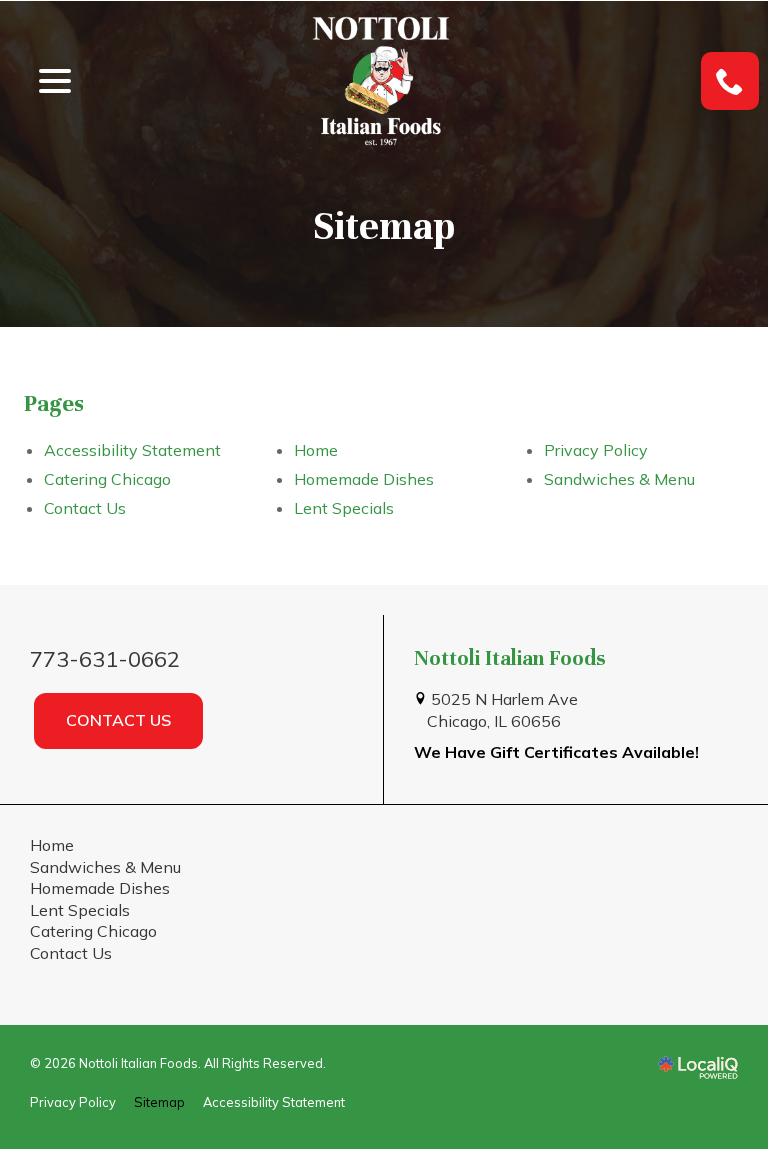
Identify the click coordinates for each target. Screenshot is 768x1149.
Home (316, 450)
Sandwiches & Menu (619, 479)
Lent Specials (344, 508)
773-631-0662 (105, 659)
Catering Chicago (107, 479)
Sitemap (384, 226)
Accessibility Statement (132, 450)
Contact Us (85, 508)
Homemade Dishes (364, 479)
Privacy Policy (596, 450)
